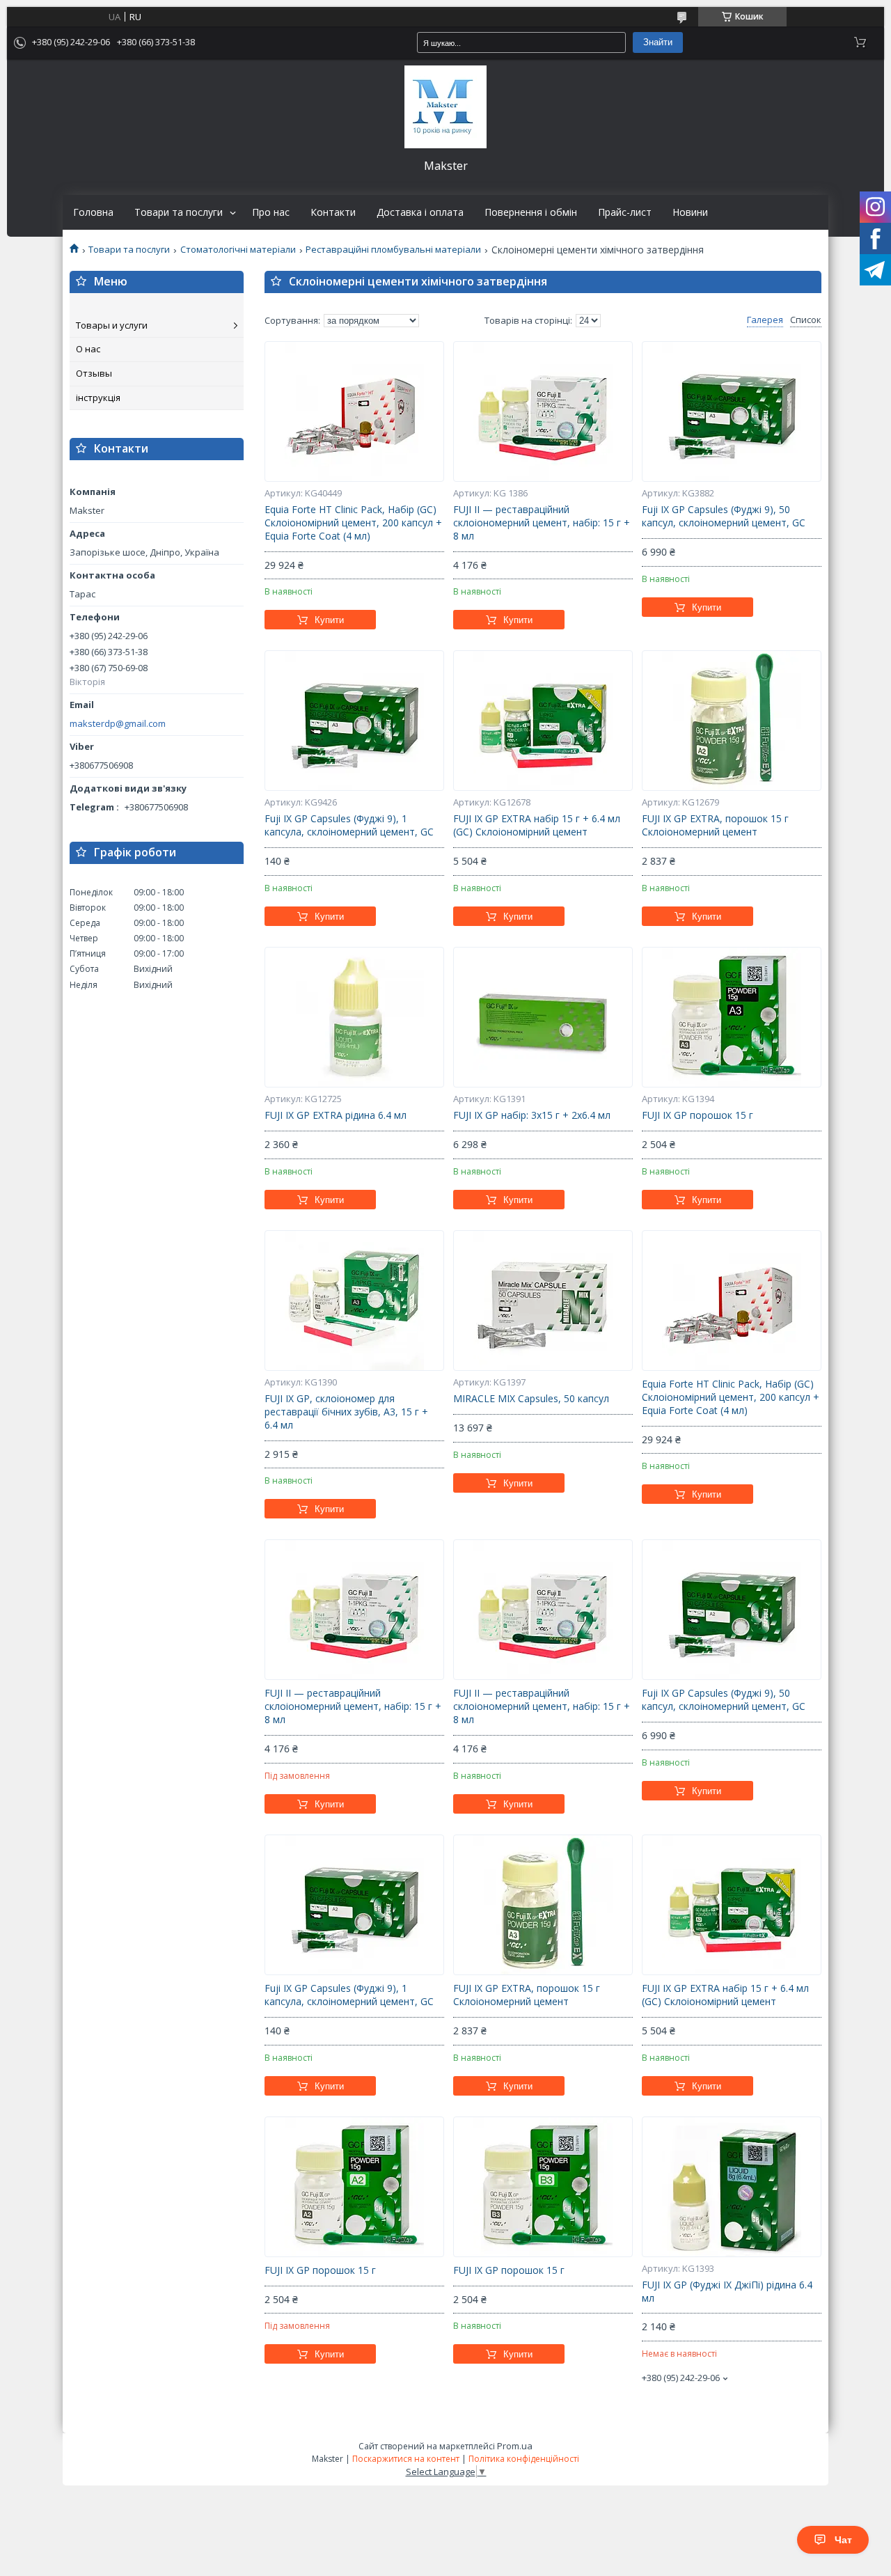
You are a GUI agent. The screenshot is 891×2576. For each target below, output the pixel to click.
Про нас (271, 212)
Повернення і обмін (531, 212)
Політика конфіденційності (524, 2459)
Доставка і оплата (420, 212)
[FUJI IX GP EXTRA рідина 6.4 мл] (354, 1017)
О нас (88, 349)
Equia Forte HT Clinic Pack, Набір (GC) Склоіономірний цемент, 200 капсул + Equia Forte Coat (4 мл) (353, 523)
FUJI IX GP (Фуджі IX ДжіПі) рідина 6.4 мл (727, 2292)
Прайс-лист (625, 212)
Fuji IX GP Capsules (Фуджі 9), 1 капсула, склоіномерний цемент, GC (349, 825)
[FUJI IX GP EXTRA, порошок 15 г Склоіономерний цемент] (732, 721)
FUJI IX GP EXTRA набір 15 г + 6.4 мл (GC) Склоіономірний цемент (537, 825)
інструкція (98, 398)
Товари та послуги (179, 212)
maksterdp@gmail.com (118, 724)
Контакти (333, 212)
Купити (329, 620)
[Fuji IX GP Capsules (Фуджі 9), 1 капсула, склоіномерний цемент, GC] (354, 721)
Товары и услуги (112, 325)
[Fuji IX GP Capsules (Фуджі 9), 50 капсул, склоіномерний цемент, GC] (732, 411)
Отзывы (94, 373)
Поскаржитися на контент (406, 2459)
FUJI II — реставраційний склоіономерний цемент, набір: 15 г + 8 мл (542, 523)
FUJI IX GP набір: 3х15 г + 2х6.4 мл (532, 1115)
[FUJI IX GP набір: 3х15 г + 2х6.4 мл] (543, 1017)
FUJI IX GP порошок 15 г (697, 1115)
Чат (843, 2540)
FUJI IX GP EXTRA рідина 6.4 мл (336, 1115)
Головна (93, 212)
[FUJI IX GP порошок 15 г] (732, 1017)
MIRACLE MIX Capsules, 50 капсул (531, 1399)
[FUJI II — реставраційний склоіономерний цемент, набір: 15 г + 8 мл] (543, 411)
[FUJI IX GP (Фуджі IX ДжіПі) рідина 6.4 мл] (732, 2187)
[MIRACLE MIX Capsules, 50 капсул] (543, 1301)
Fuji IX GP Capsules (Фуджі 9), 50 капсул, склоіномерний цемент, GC (724, 516)
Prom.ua (515, 2446)
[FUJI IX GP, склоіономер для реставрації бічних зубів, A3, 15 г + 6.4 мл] (354, 1301)
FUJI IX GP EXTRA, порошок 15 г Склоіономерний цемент (715, 825)
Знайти (658, 42)
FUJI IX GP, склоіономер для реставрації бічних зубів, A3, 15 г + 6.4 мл (346, 1412)
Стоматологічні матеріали (238, 250)
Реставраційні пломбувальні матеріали (393, 250)
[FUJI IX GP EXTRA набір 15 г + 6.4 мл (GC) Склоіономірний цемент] (543, 721)
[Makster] (445, 107)
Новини (690, 212)
